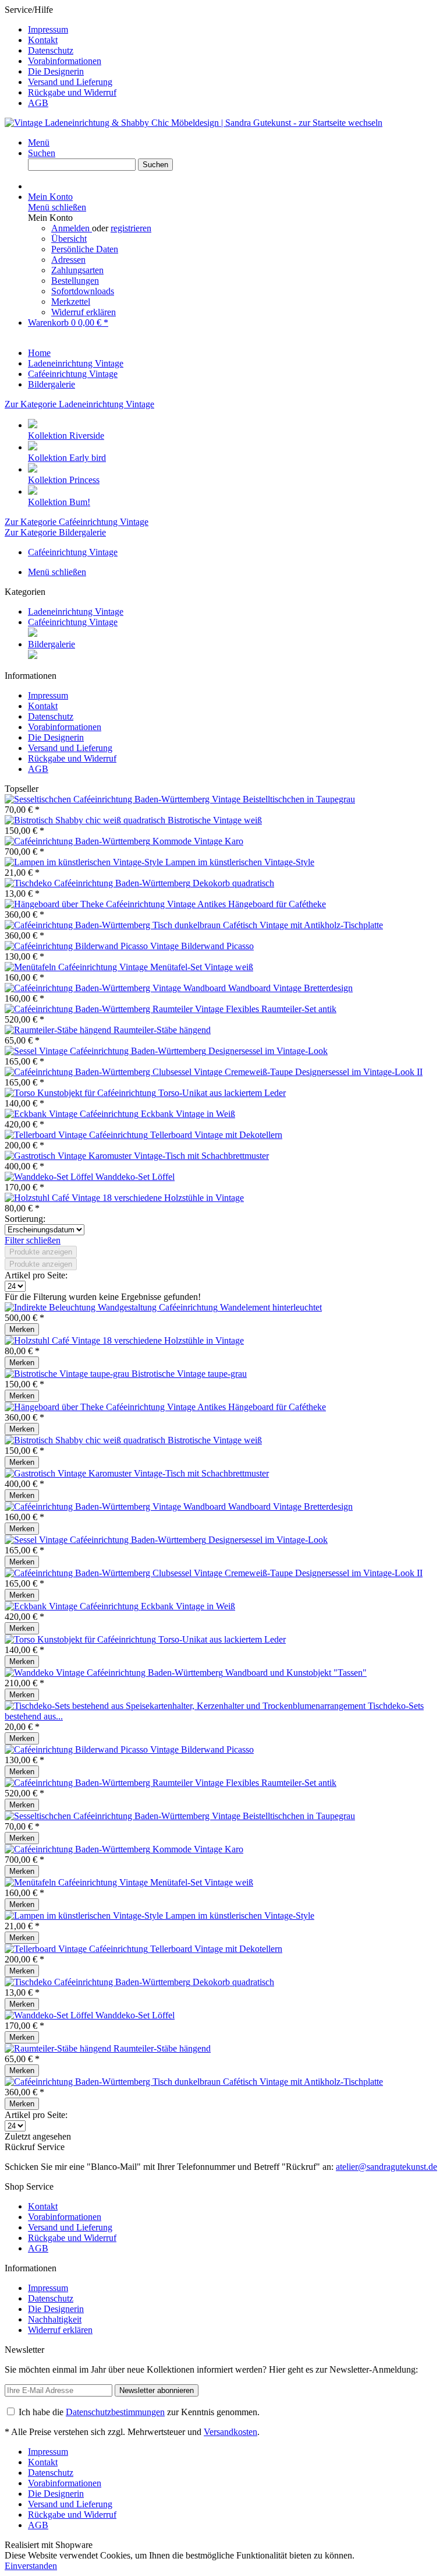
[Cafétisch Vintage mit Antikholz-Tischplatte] (114, 925)
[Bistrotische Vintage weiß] (86, 820)
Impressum (48, 29)
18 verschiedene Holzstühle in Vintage (173, 1198)
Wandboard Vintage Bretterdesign (290, 988)
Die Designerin (56, 71)
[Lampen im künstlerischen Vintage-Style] (85, 862)
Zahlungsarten (77, 270)
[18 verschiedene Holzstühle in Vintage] (54, 1198)
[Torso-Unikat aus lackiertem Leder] (81, 1093)
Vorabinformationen (65, 61)
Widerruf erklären (84, 312)
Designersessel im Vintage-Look (268, 1051)
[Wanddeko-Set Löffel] (50, 1177)
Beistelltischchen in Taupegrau (299, 799)
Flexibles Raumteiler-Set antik (281, 1009)
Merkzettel (71, 302)
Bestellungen (75, 281)
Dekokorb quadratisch (233, 883)
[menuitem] (235, 30)
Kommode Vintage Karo (198, 841)
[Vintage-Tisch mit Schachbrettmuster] (69, 1156)
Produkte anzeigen (41, 1252)
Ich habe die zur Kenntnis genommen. (139, 2412)
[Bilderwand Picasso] (93, 946)
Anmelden (72, 228)
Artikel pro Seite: (36, 1275)
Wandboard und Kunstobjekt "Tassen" (296, 1673)
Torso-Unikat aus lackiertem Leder (222, 1093)
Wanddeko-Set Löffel (135, 1177)
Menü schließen (57, 207)
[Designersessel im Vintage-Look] (107, 1051)
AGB (38, 103)
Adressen (68, 260)
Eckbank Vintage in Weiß (188, 1114)
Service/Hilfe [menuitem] (61, 56)
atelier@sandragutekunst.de (386, 2167)
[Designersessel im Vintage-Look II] (150, 1072)
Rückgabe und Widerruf (72, 92)
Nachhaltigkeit (55, 2319)
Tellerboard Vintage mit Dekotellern (216, 1135)
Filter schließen (33, 1240)
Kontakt (43, 40)
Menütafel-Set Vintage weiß (202, 967)
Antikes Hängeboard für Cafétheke (262, 904)
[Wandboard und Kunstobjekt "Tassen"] (115, 1673)
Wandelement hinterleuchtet (271, 1307)
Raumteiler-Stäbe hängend (162, 1030)
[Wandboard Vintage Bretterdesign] (116, 988)
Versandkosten (230, 2432)
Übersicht (69, 239)
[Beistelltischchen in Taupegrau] (124, 799)
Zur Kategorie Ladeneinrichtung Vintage (79, 404)
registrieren (131, 228)
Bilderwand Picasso (217, 946)
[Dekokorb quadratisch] (99, 883)
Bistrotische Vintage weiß (215, 820)
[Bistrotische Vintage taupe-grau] (68, 1374)
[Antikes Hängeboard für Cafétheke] (101, 904)
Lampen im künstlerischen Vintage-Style (240, 862)
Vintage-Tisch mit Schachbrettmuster (201, 1156)
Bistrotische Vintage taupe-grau (189, 1374)
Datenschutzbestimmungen (115, 2412)
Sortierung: (25, 1219)
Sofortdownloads (83, 291)
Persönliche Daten (85, 249)
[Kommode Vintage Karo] (79, 841)
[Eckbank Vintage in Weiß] (73, 1114)
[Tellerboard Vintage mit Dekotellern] (77, 1135)
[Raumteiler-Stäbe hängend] (59, 1030)
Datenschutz (51, 50)
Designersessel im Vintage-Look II (359, 1072)
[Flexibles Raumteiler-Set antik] (115, 1009)
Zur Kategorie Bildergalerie (55, 532)
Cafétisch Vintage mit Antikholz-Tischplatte (303, 925)
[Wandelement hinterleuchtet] (112, 1307)
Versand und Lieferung (70, 82)
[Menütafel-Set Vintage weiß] (77, 967)
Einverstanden (31, 2566)
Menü (39, 142)
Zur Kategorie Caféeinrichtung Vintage (77, 522)
